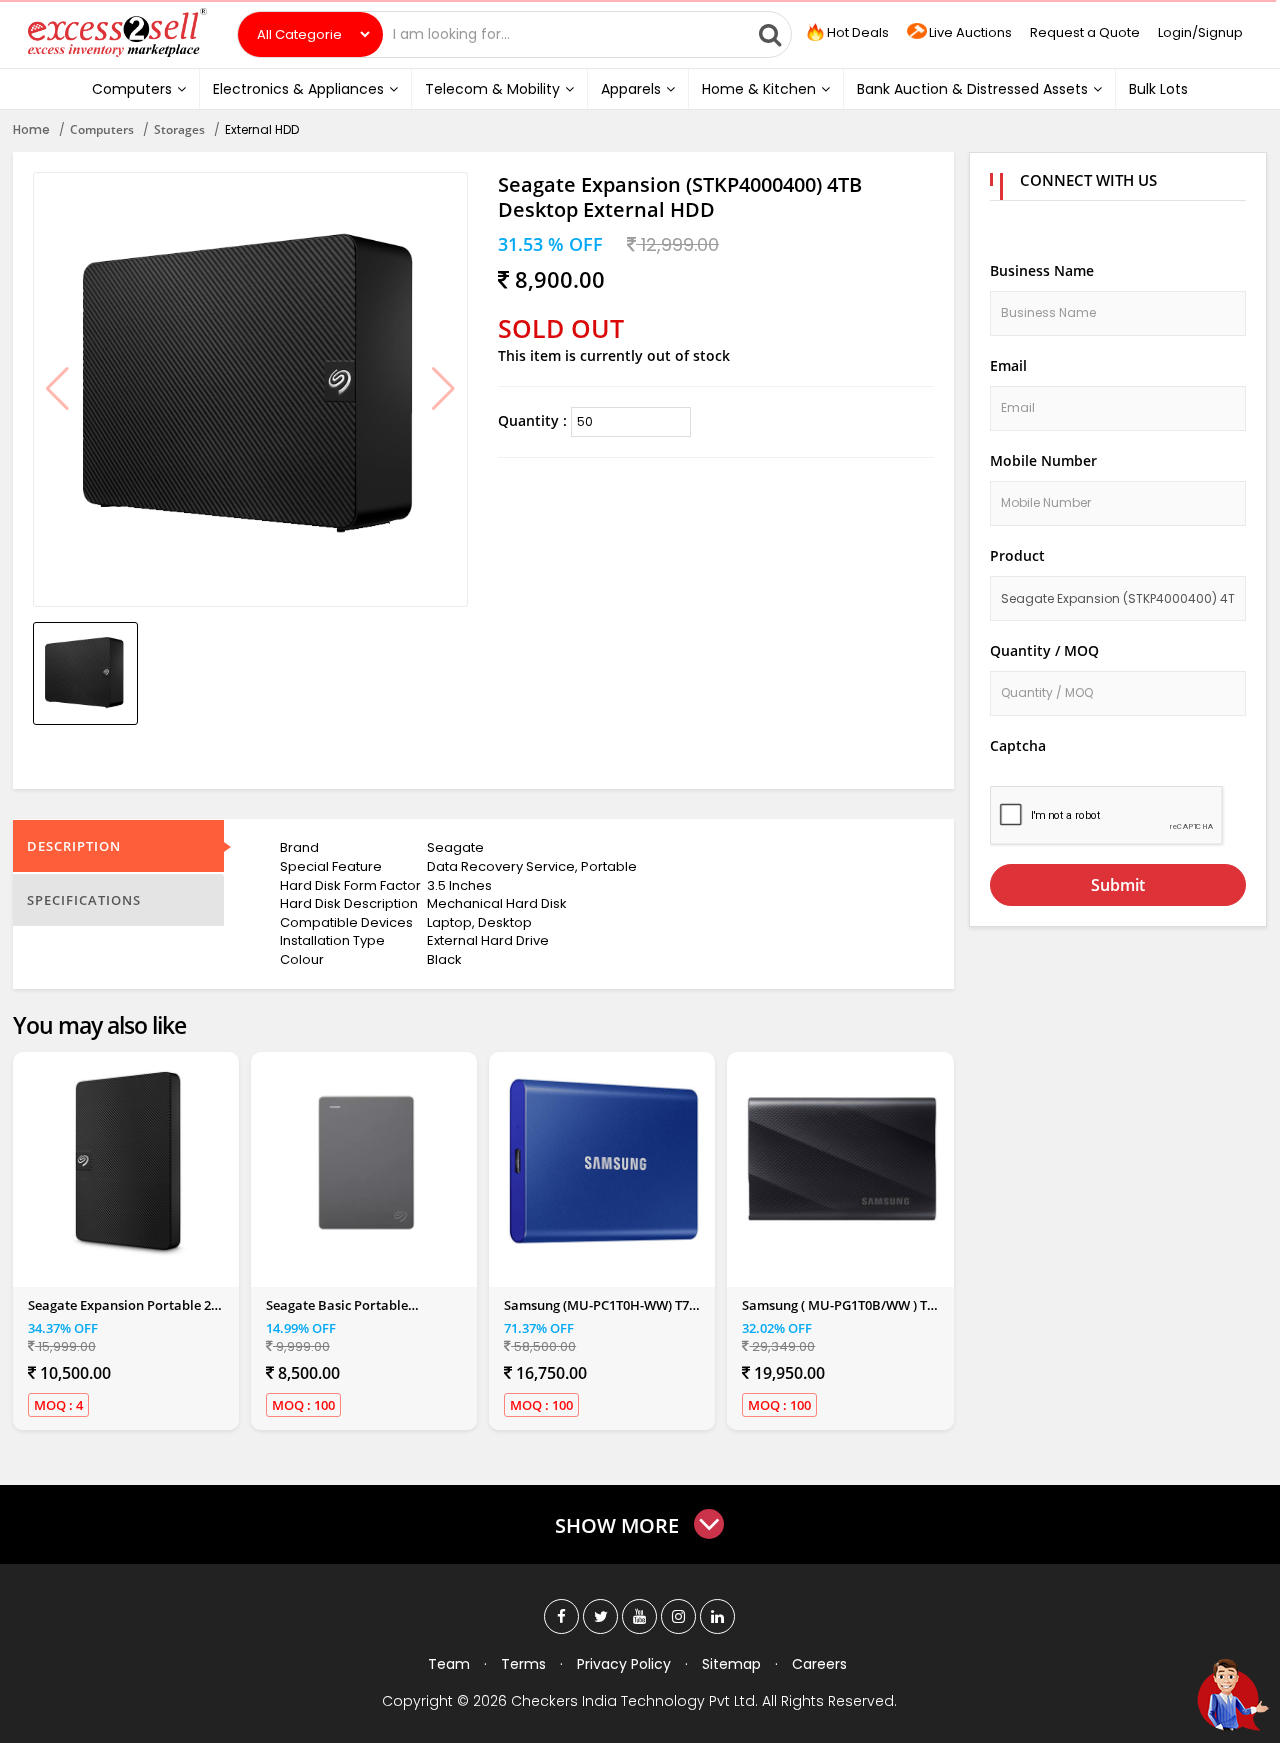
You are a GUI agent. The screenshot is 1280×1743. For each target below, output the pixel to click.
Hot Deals (856, 32)
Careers (819, 1664)
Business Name (1042, 270)
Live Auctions (970, 32)
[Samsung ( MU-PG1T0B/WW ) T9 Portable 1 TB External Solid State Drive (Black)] (842, 1162)
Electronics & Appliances (298, 89)
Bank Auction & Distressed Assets (972, 89)
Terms (523, 1664)
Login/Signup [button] (1200, 32)
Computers (132, 89)
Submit (1118, 885)
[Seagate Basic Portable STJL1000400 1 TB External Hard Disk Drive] (366, 1162)
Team (449, 1664)
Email (1008, 365)
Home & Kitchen (759, 89)
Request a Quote (1085, 32)
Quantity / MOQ (1044, 650)
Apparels (631, 89)
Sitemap (731, 1664)
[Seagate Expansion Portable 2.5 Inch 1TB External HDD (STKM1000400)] (128, 1162)
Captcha (1018, 745)
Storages (179, 129)
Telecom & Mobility (492, 89)
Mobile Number (1043, 460)
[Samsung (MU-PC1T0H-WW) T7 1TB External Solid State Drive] (604, 1162)
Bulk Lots (1158, 89)
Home (31, 129)
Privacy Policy (624, 1664)
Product (1017, 555)
